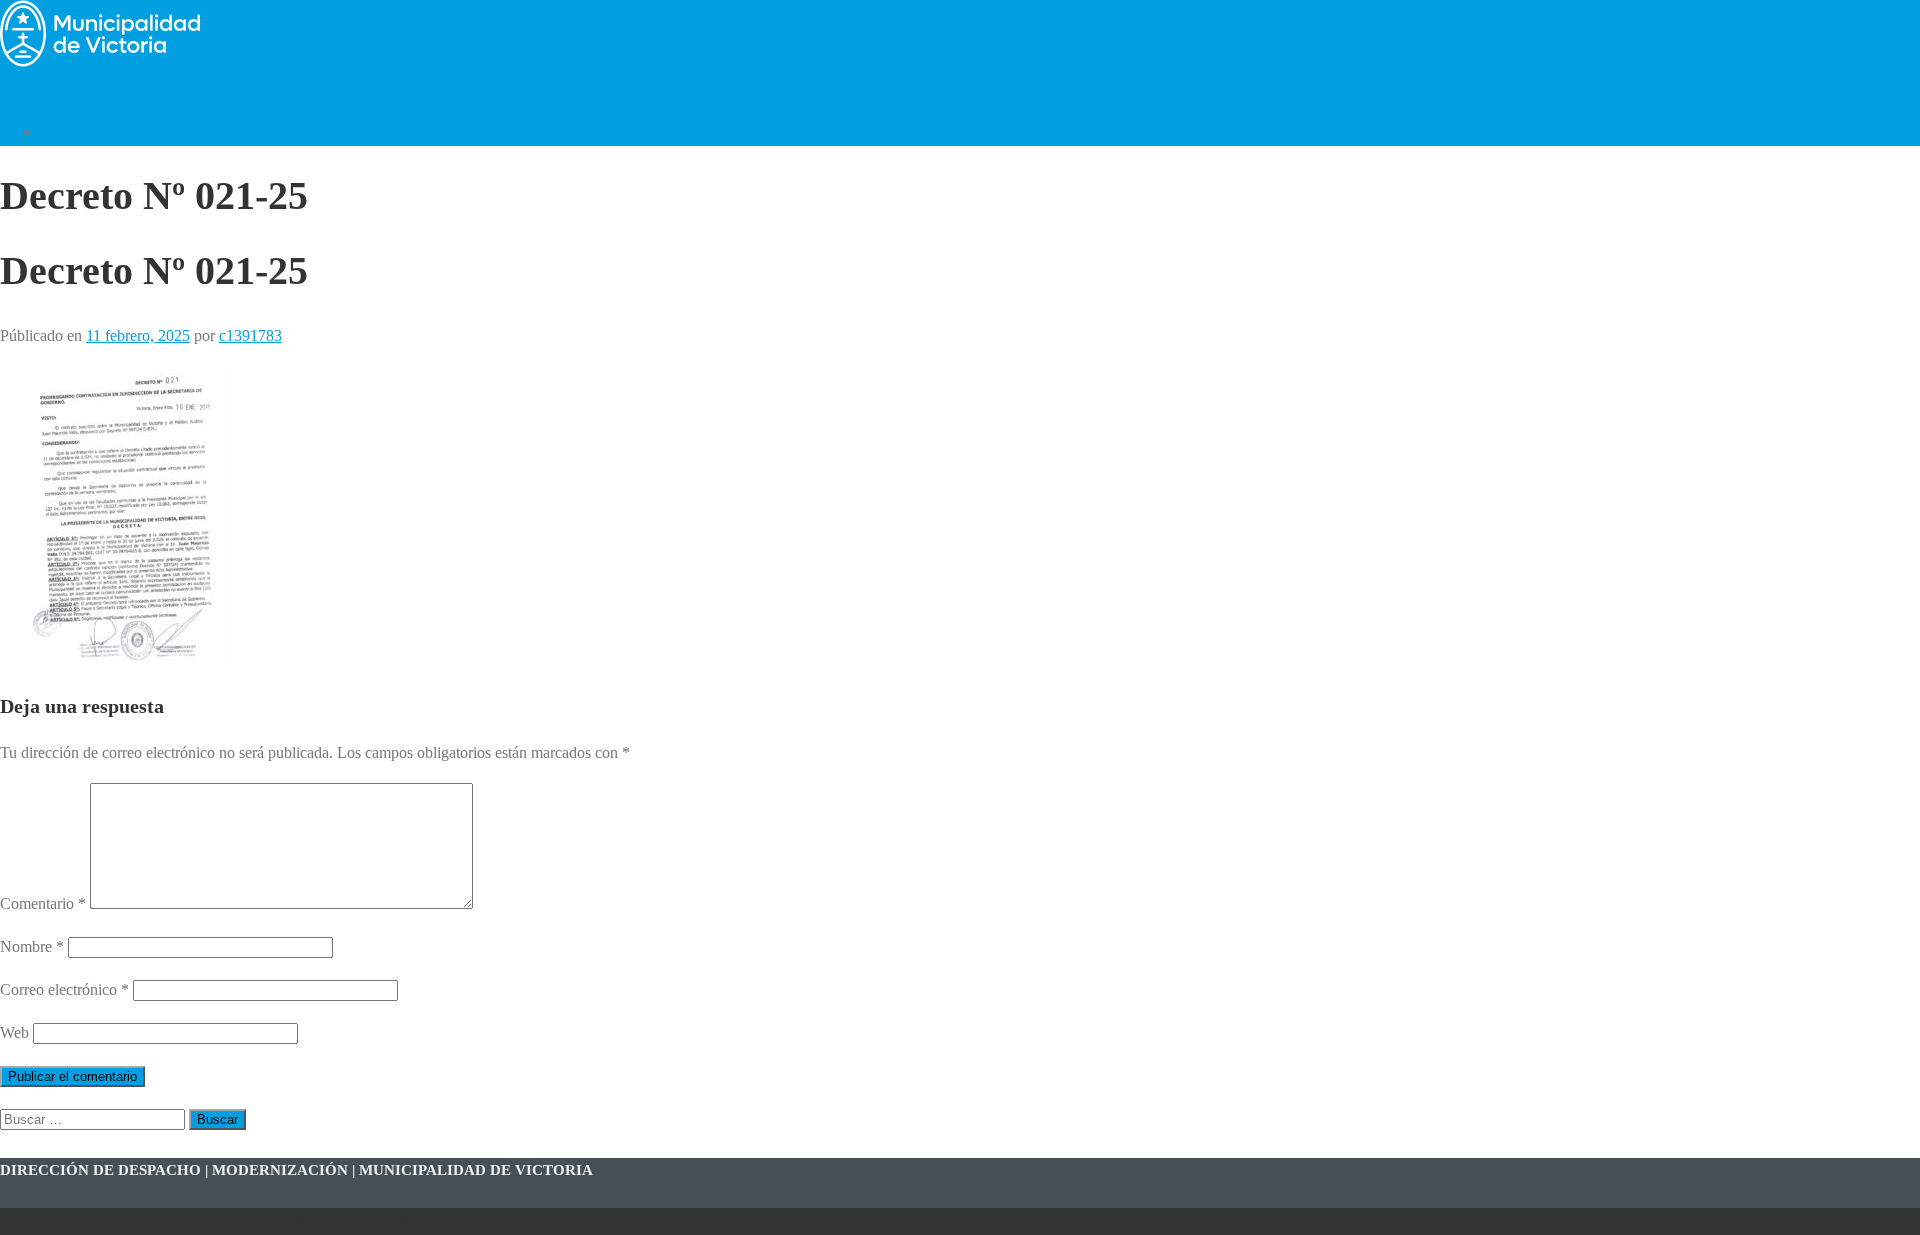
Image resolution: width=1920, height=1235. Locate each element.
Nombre (32, 946)
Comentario (43, 903)
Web (14, 1032)
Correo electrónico (64, 989)
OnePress (298, 1221)
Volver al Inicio (88, 131)
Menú (18, 88)
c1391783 (250, 335)
